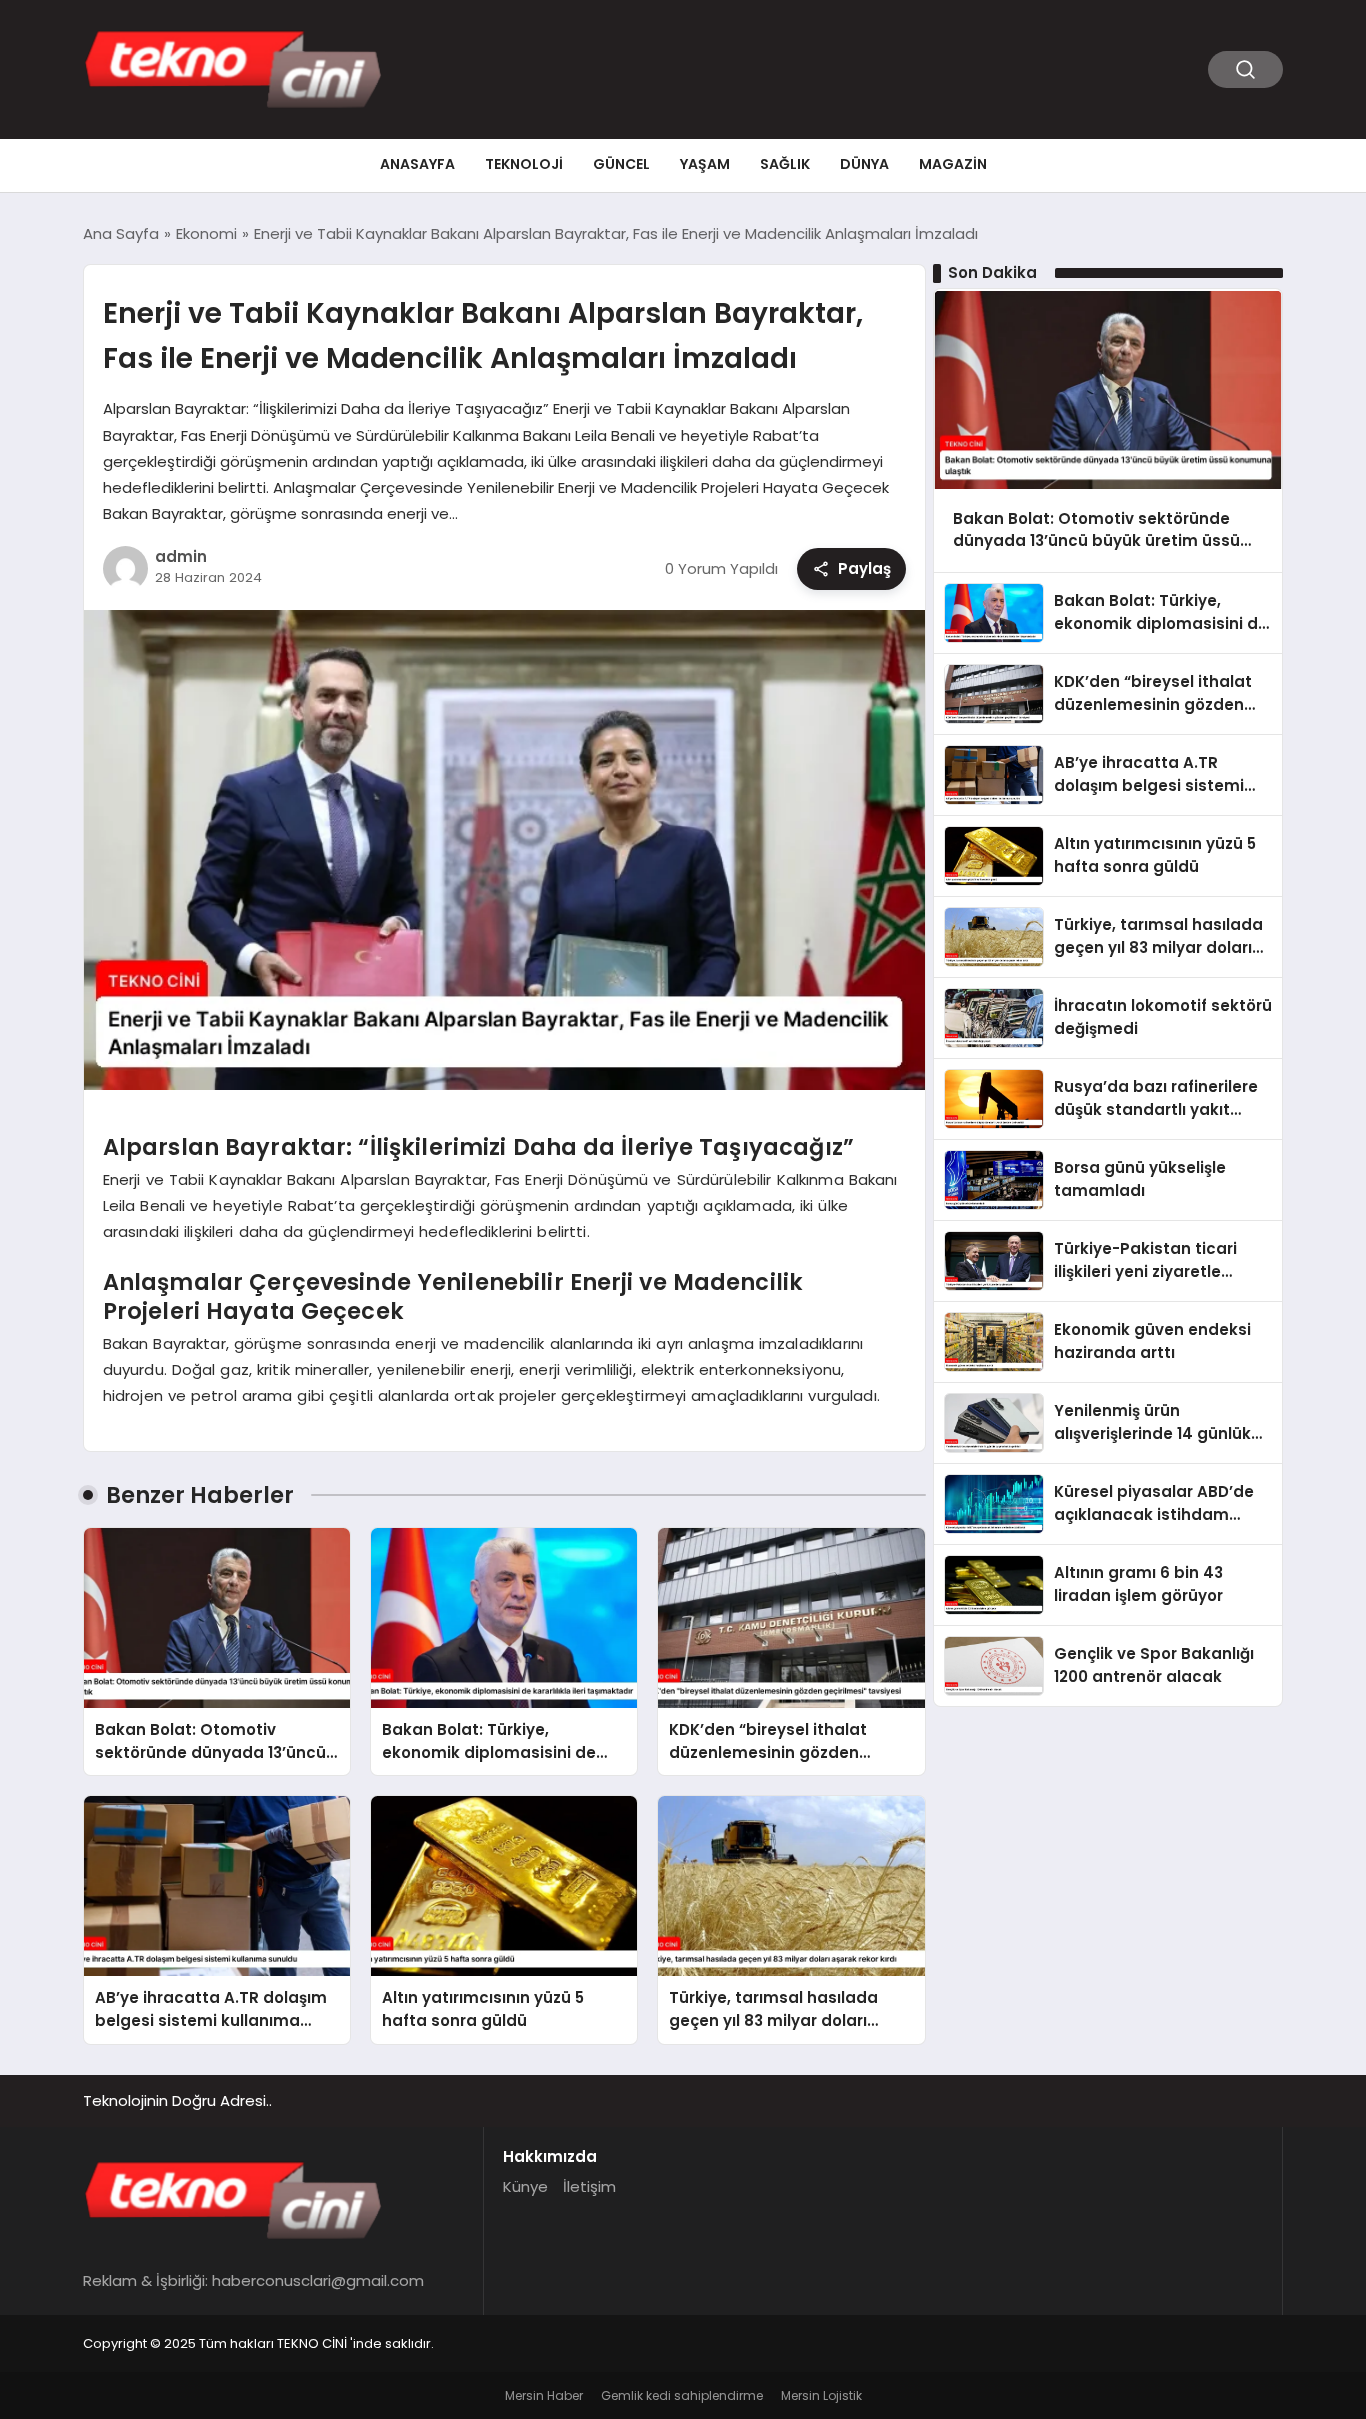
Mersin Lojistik (821, 2395)
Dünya (864, 164)
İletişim (589, 2186)
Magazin (953, 164)
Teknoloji (524, 164)
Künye (525, 2186)
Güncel (621, 164)
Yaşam (705, 164)
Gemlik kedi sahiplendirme (682, 2395)
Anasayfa (417, 164)
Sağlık (785, 164)
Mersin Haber (544, 2395)
